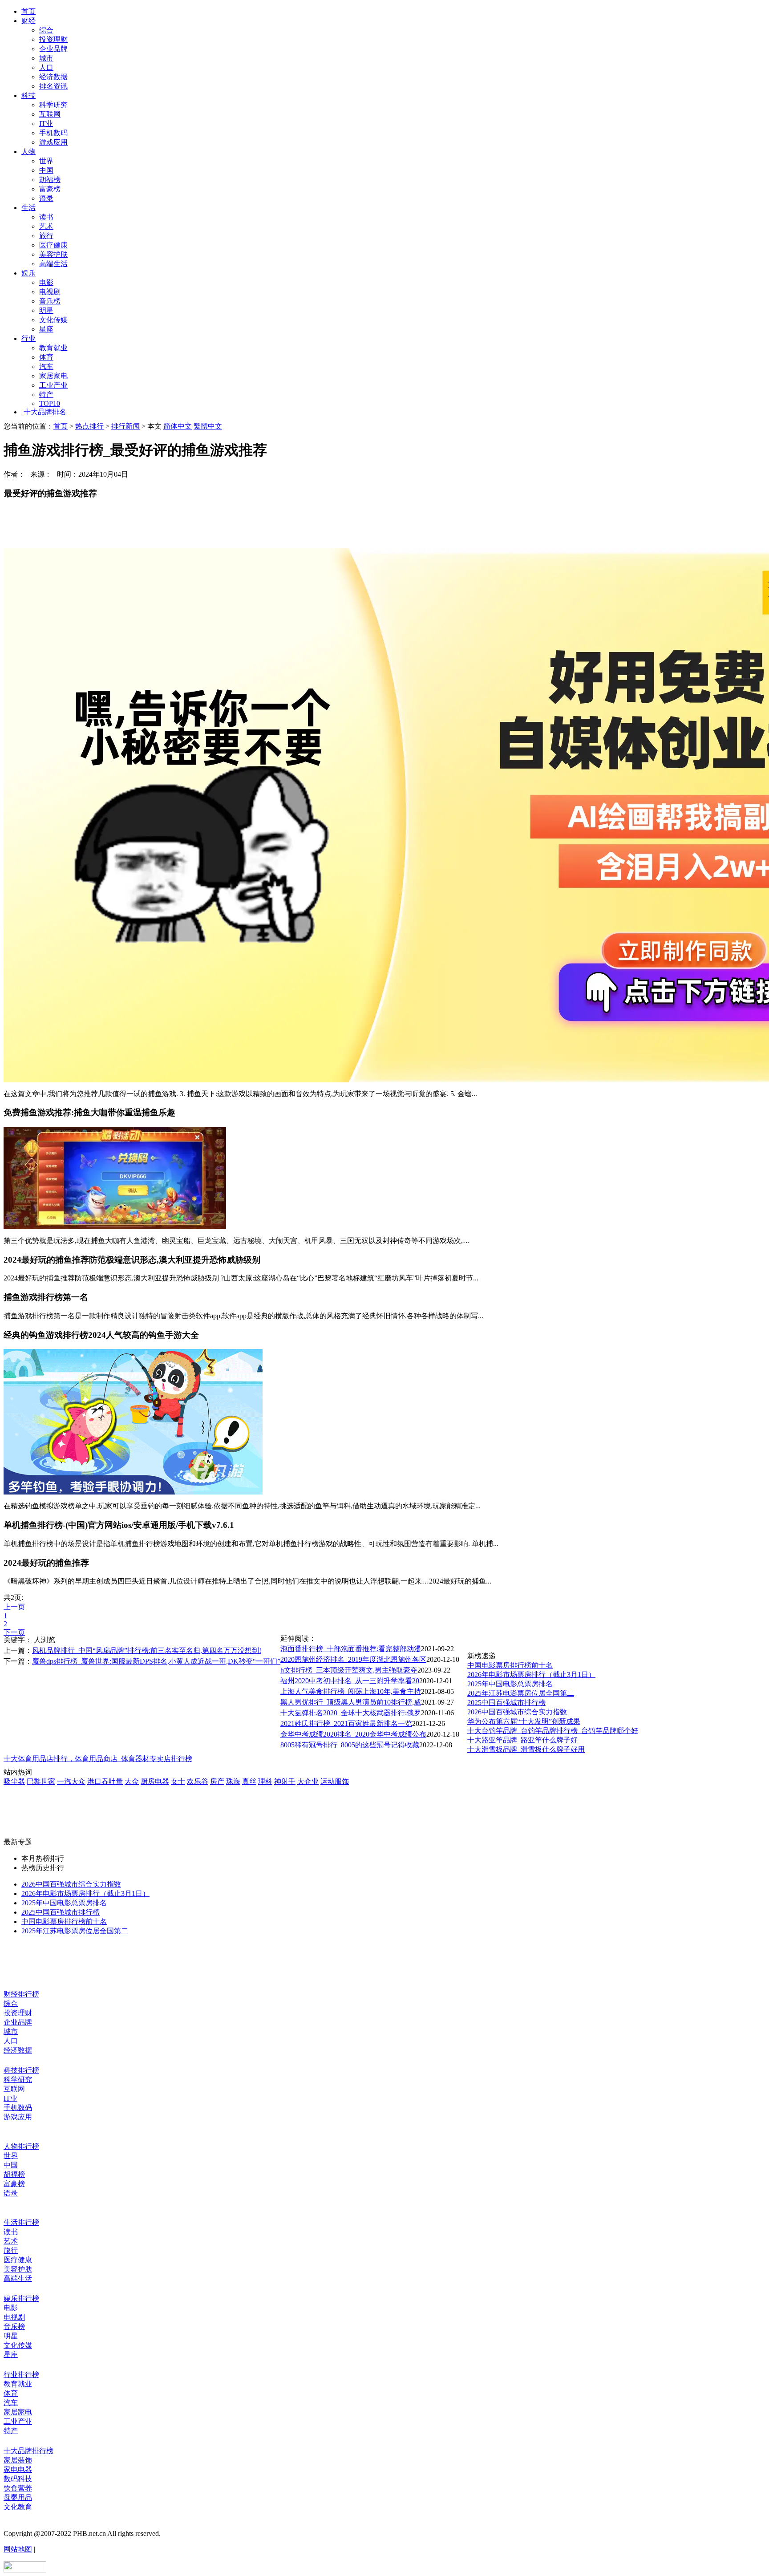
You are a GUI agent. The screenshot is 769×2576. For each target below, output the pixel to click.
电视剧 (50, 292)
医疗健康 (53, 245)
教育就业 (53, 348)
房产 (217, 1781)
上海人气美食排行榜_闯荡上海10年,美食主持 (351, 1691)
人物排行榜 (21, 2146)
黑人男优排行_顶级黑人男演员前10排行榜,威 (351, 1702)
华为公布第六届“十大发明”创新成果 (524, 1721)
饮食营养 (18, 2488)
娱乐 (28, 273)
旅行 (46, 236)
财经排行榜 (21, 1994)
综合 (46, 30)
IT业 (46, 124)
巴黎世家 (41, 1781)
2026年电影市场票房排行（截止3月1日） (531, 1675)
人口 (46, 67)
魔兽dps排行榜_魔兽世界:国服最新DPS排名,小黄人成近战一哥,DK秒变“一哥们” (156, 1661)
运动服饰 (335, 1781)
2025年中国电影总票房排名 (510, 1684)
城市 (46, 58)
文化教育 (18, 2507)
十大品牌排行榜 (28, 2451)
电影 (46, 282)
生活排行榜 (21, 2222)
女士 (178, 1781)
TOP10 (50, 403)
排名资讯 (53, 86)
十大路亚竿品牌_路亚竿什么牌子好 (522, 1740)
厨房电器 (155, 1781)
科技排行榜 (21, 2070)
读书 (46, 217)
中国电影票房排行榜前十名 (510, 1665)
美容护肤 (53, 254)
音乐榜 (50, 301)
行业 (28, 338)
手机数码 (53, 133)
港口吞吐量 (105, 1781)
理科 (265, 1781)
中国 (46, 170)
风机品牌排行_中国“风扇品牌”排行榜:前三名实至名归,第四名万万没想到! (147, 1651)
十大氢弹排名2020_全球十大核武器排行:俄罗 (351, 1713)
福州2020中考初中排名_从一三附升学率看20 (350, 1681)
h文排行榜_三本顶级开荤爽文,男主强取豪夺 (349, 1670)
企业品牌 (53, 49)
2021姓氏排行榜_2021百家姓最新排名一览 (346, 1723)
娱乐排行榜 (21, 2299)
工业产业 (53, 385)
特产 (46, 395)
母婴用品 (18, 2497)
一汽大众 (71, 1781)
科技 (28, 95)
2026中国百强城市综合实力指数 (517, 1712)
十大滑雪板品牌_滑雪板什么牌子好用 (526, 1749)
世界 (46, 161)
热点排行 (89, 426)
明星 (46, 310)
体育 (46, 357)
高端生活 (53, 264)
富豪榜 (50, 189)
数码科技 (18, 2479)
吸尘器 (14, 1781)
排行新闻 (125, 426)
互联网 (50, 114)
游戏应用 (53, 142)
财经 (28, 21)
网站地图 (18, 2549)
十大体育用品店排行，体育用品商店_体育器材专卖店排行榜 (98, 1759)
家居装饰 (18, 2460)
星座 (46, 329)
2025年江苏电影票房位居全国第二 (521, 1693)
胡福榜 (50, 180)
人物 (28, 152)
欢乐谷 (198, 1781)
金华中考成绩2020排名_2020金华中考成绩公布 (353, 1734)
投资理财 (53, 39)
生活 (28, 208)
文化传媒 (53, 320)
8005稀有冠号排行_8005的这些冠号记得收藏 (350, 1745)
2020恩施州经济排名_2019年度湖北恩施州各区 (353, 1659)
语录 (46, 198)
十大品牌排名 (45, 412)
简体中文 (178, 426)
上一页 (14, 1607)
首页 (28, 11)
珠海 (233, 1781)
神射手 (285, 1781)
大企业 (308, 1781)
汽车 (46, 367)
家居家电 (53, 376)
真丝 (249, 1781)
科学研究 (53, 105)
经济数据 (53, 77)
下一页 (14, 1632)
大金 (132, 1781)
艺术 (46, 226)
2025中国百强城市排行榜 (506, 1703)
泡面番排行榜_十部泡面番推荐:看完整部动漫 (351, 1649)
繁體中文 (208, 426)
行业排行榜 (21, 2375)
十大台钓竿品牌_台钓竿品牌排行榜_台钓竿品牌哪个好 (553, 1731)
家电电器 (18, 2469)
